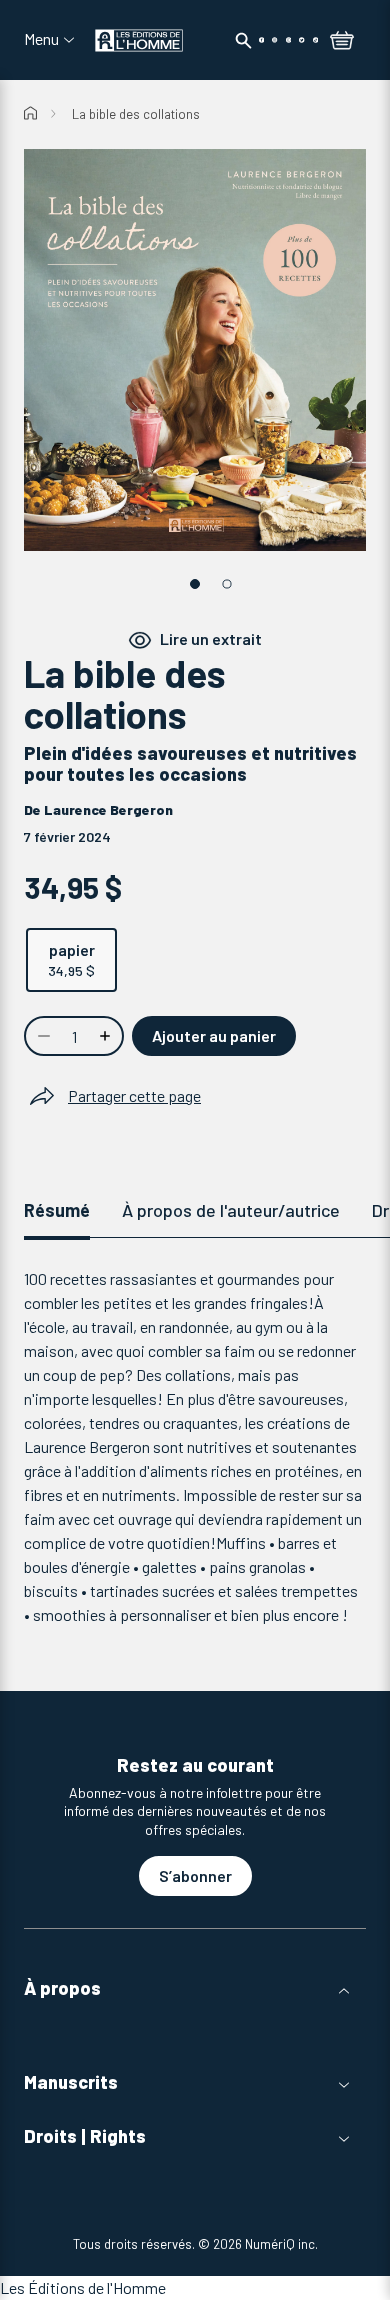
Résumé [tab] (57, 1210)
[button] (195, 1988)
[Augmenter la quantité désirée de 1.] (107, 1036)
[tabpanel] (195, 1447)
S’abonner (195, 1875)
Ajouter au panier (214, 1035)
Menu (41, 39)
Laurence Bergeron (108, 809)
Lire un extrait (211, 639)
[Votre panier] (342, 42)
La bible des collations (136, 114)
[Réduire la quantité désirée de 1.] (42, 1036)
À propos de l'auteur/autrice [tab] (231, 1210)
